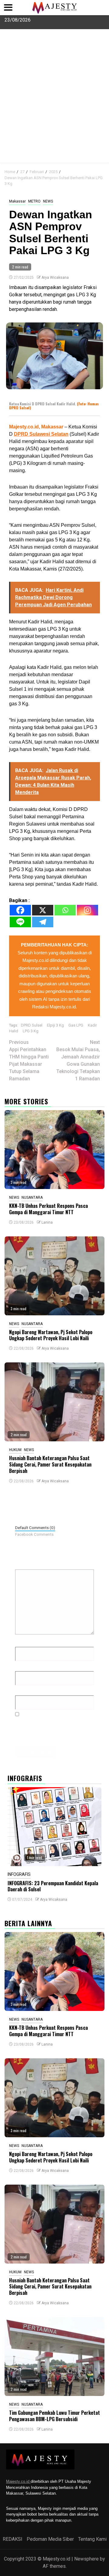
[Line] (20, 922)
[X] (43, 910)
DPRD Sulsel (32, 1025)
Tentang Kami (92, 2539)
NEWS (48, 201)
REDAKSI (13, 2539)
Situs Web (26, 1690)
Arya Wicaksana (55, 278)
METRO (34, 201)
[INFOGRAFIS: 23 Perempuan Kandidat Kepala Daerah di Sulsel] (54, 1827)
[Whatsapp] (65, 910)
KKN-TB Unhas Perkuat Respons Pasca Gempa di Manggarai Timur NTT (48, 1209)
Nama (23, 1642)
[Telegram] (43, 922)
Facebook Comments (34, 1534)
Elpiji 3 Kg (55, 1025)
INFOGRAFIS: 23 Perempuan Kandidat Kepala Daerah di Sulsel (53, 1886)
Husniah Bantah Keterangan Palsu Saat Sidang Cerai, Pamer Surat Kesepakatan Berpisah (50, 1464)
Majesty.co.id (18, 2481)
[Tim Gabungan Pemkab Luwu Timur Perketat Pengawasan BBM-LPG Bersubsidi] (54, 2356)
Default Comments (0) (35, 1528)
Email (23, 1666)
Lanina (47, 1222)
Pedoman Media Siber (50, 2539)
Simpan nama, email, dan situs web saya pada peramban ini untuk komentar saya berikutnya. (56, 1729)
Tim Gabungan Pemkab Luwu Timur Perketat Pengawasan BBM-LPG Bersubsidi (54, 2416)
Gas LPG (76, 1025)
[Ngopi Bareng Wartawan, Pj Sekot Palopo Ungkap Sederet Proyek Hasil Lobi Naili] (54, 1276)
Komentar (27, 1564)
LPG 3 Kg (31, 1031)
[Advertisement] (54, 105)
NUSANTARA (32, 1198)
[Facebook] (20, 910)
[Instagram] (88, 910)
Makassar (17, 201)
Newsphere (86, 2559)
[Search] (100, 171)
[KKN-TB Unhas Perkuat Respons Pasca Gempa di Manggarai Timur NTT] (54, 1150)
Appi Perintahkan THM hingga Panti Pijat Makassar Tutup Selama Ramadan (29, 1060)
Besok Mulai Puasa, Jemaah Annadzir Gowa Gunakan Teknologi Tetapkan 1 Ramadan (78, 1060)
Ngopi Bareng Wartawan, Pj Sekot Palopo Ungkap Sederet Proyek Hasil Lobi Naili (51, 1335)
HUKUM (15, 1450)
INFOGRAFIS (19, 1874)
